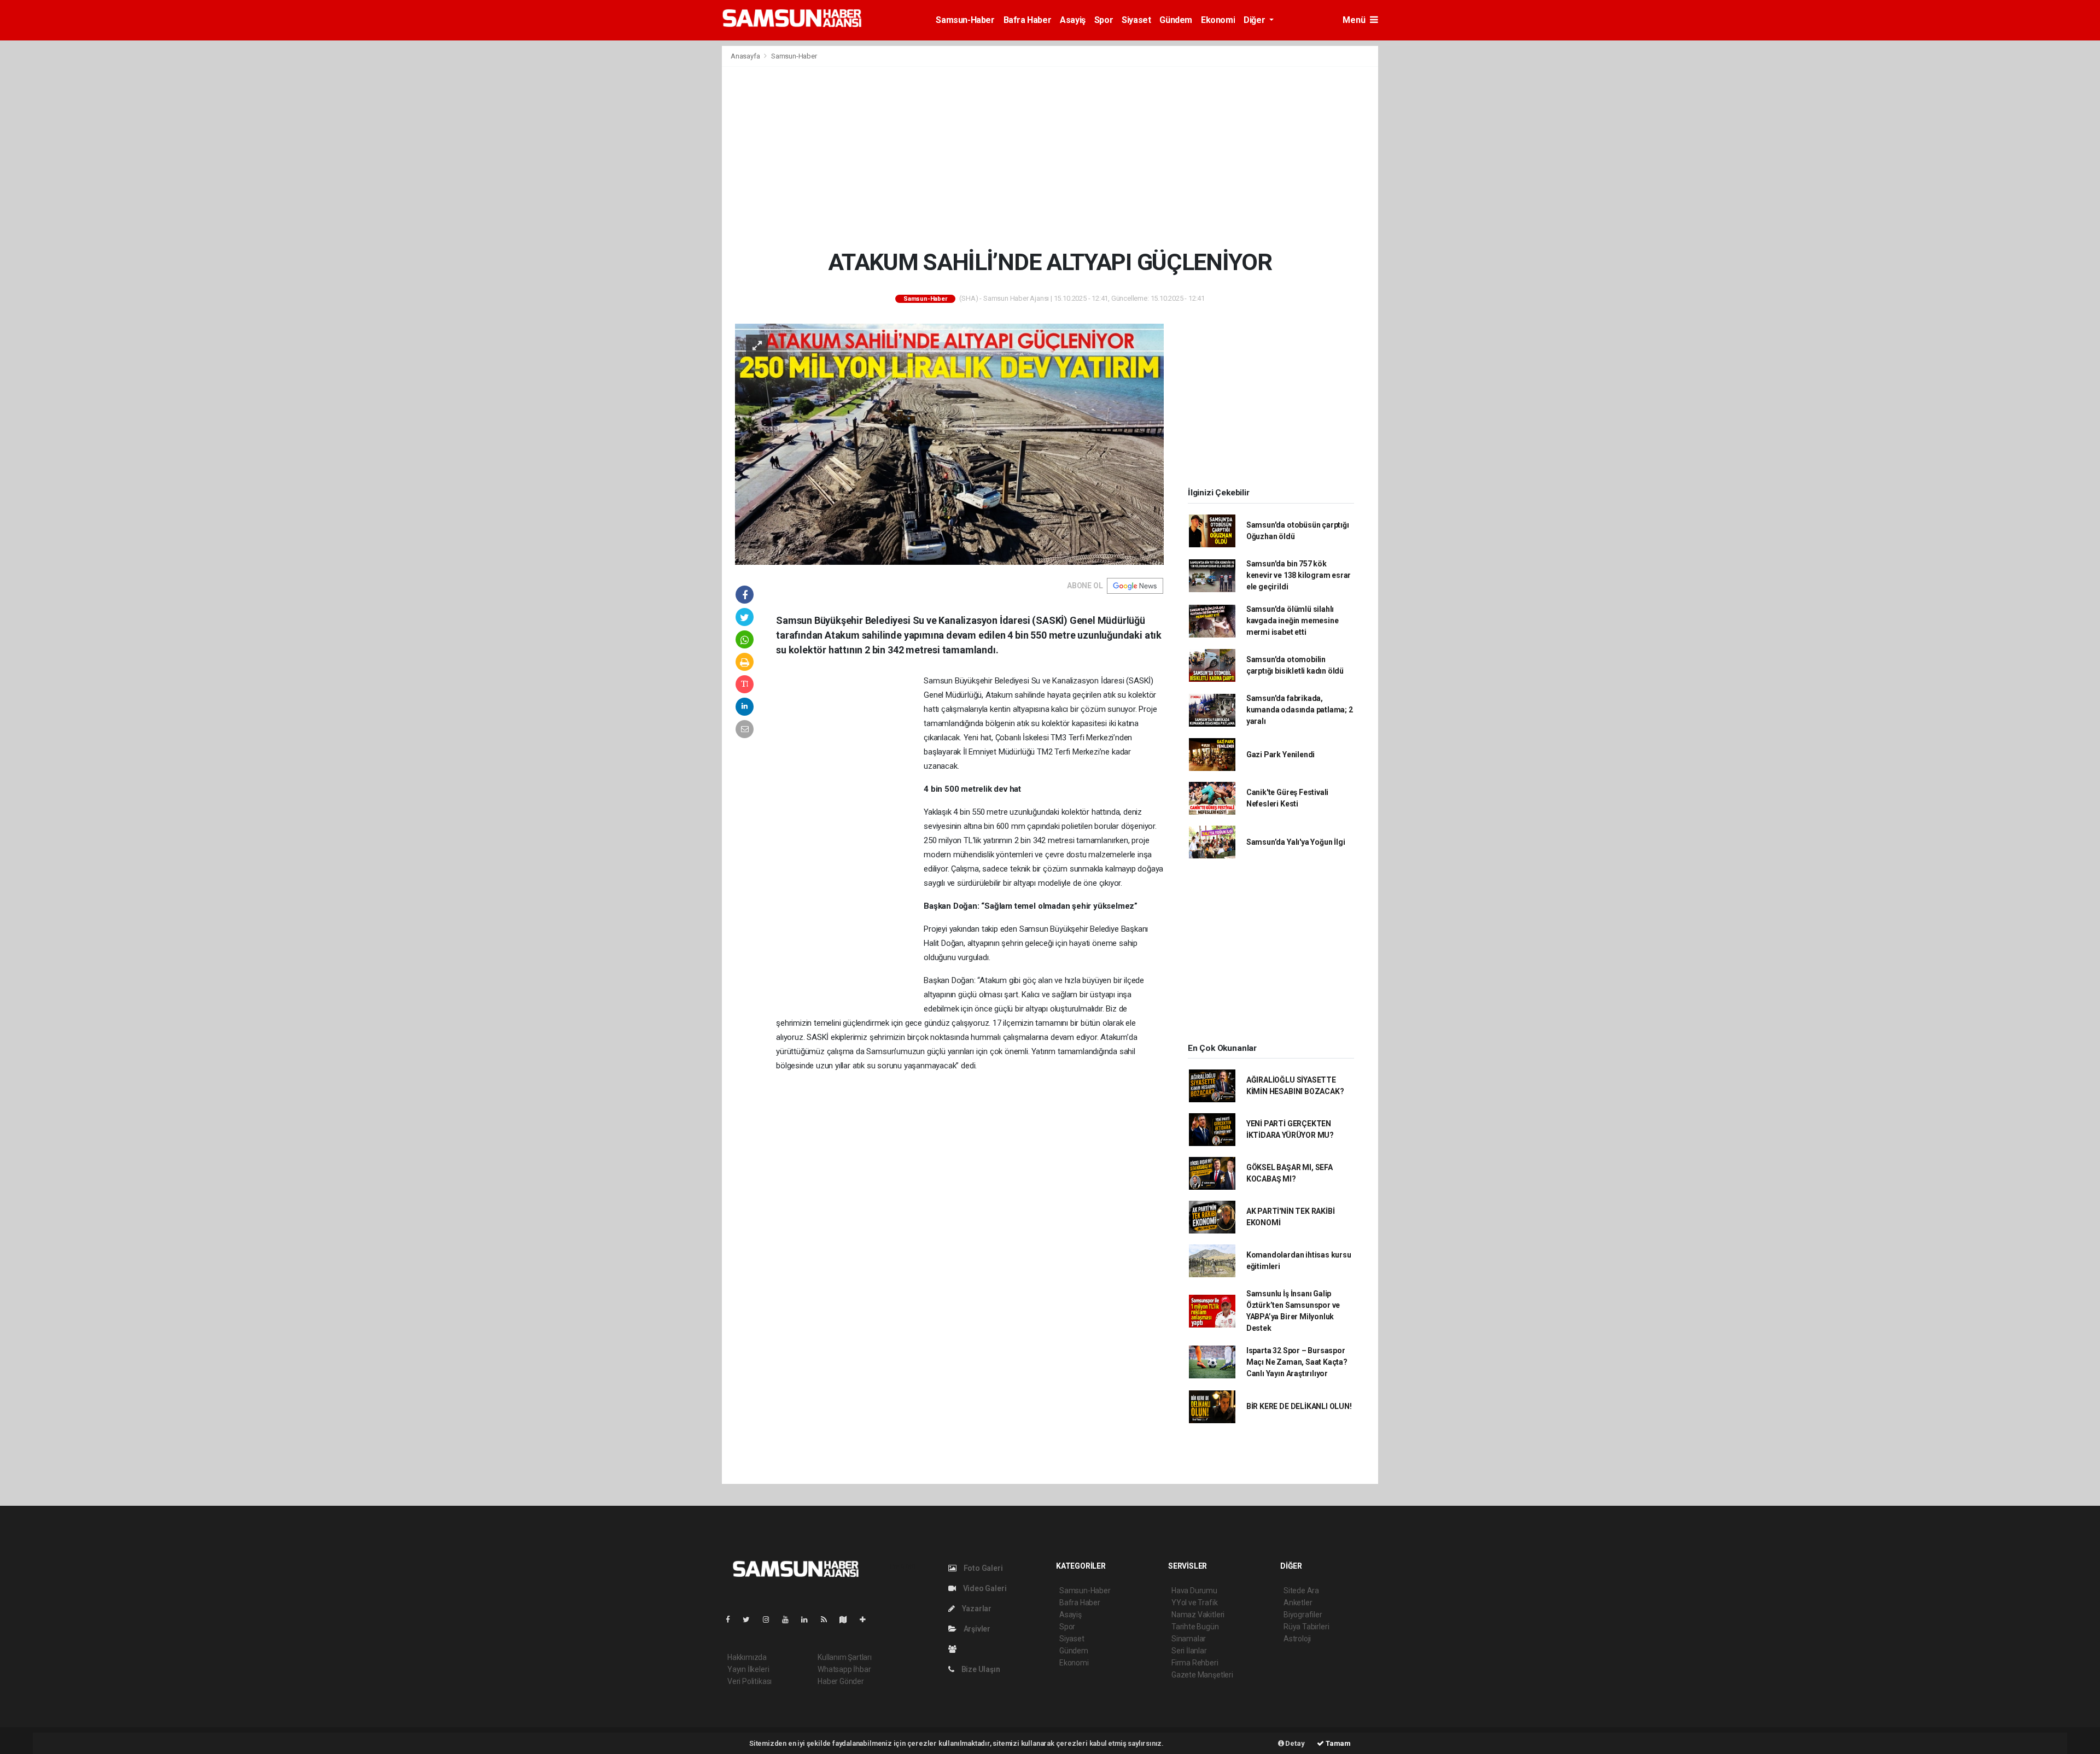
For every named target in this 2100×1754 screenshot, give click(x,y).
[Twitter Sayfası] (751, 1619)
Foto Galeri (982, 1568)
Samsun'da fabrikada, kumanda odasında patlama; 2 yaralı (1300, 710)
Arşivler (976, 1629)
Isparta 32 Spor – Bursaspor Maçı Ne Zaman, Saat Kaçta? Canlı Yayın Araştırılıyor (1297, 1362)
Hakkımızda (747, 1657)
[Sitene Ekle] (867, 1619)
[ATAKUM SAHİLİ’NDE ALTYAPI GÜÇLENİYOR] (949, 443)
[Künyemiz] (955, 1649)
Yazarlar (976, 1609)
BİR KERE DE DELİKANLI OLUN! (1299, 1406)
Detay (1294, 1743)
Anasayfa (746, 56)
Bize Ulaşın (980, 1669)
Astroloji (1297, 1639)
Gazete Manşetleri (1202, 1675)
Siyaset (1136, 20)
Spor (1104, 20)
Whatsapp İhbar (844, 1669)
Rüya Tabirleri (1306, 1627)
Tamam (1337, 1743)
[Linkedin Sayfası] (809, 1619)
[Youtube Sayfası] (790, 1619)
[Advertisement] (1050, 157)
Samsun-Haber (965, 20)
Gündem (1176, 20)
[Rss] (828, 1619)
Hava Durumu (1194, 1591)
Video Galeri (984, 1588)
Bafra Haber (1028, 20)
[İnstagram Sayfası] (771, 1619)
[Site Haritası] (848, 1619)
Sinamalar (1189, 1639)
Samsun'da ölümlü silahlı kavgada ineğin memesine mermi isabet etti (1293, 621)
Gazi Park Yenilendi (1281, 755)
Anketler (1298, 1603)
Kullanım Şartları (845, 1657)
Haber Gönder (841, 1681)
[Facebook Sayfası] (732, 1619)
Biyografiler (1303, 1615)
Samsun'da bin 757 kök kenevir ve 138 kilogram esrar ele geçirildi (1299, 575)
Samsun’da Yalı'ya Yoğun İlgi (1296, 842)
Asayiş (1073, 20)
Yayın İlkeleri (748, 1669)
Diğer (1255, 20)
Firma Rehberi (1195, 1663)
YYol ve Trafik (1194, 1603)
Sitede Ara (1301, 1591)
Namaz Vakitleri (1198, 1615)
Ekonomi (1218, 20)
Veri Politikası (749, 1681)
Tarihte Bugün (1195, 1627)
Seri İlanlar (1189, 1651)
